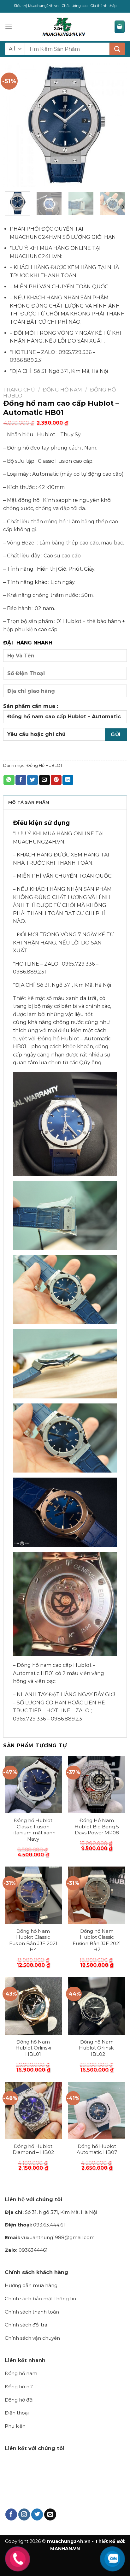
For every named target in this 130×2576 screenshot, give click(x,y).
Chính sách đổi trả (26, 2325)
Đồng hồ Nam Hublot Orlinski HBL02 (97, 2048)
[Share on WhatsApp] (9, 780)
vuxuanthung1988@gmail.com (50, 2237)
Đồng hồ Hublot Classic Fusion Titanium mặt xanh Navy (33, 1830)
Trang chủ (19, 390)
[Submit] (117, 49)
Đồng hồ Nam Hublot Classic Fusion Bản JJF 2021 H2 (97, 1940)
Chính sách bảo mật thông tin (40, 2299)
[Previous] (14, 125)
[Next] (116, 125)
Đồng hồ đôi (19, 2400)
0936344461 (26, 2250)
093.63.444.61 (35, 2225)
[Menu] (9, 27)
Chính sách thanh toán (32, 2312)
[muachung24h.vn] (63, 27)
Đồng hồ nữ (19, 2387)
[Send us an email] (50, 2514)
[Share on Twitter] (32, 780)
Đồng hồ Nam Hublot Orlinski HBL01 (33, 2048)
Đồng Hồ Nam (62, 390)
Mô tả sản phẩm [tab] (29, 802)
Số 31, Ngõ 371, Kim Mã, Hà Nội (51, 2212)
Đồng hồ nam (21, 2373)
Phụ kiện (15, 2426)
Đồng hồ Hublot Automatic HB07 (97, 2149)
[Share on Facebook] (21, 780)
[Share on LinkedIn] (68, 780)
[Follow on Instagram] (24, 2514)
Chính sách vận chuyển (32, 2338)
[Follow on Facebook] (11, 2514)
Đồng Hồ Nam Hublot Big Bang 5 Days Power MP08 (97, 1826)
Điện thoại (17, 2413)
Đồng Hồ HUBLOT (44, 765)
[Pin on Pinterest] (56, 780)
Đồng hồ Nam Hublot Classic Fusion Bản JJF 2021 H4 (33, 1940)
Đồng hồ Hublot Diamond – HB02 (33, 2149)
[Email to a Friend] (44, 780)
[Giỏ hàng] (120, 27)
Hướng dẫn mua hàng (31, 2285)
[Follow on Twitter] (37, 2514)
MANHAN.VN (65, 2549)
